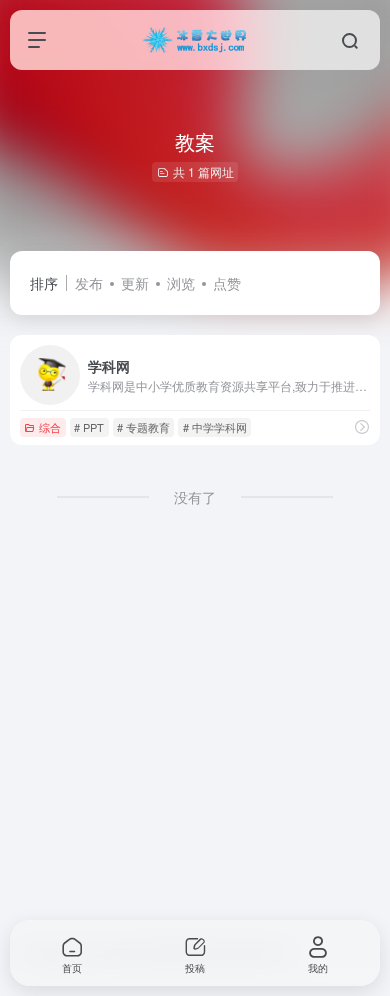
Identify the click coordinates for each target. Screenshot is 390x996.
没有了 (195, 497)
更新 (135, 283)
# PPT (89, 427)
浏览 (181, 283)
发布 (89, 283)
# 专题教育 (143, 427)
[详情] (362, 426)
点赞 (227, 283)
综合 (50, 427)
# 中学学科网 (215, 427)
